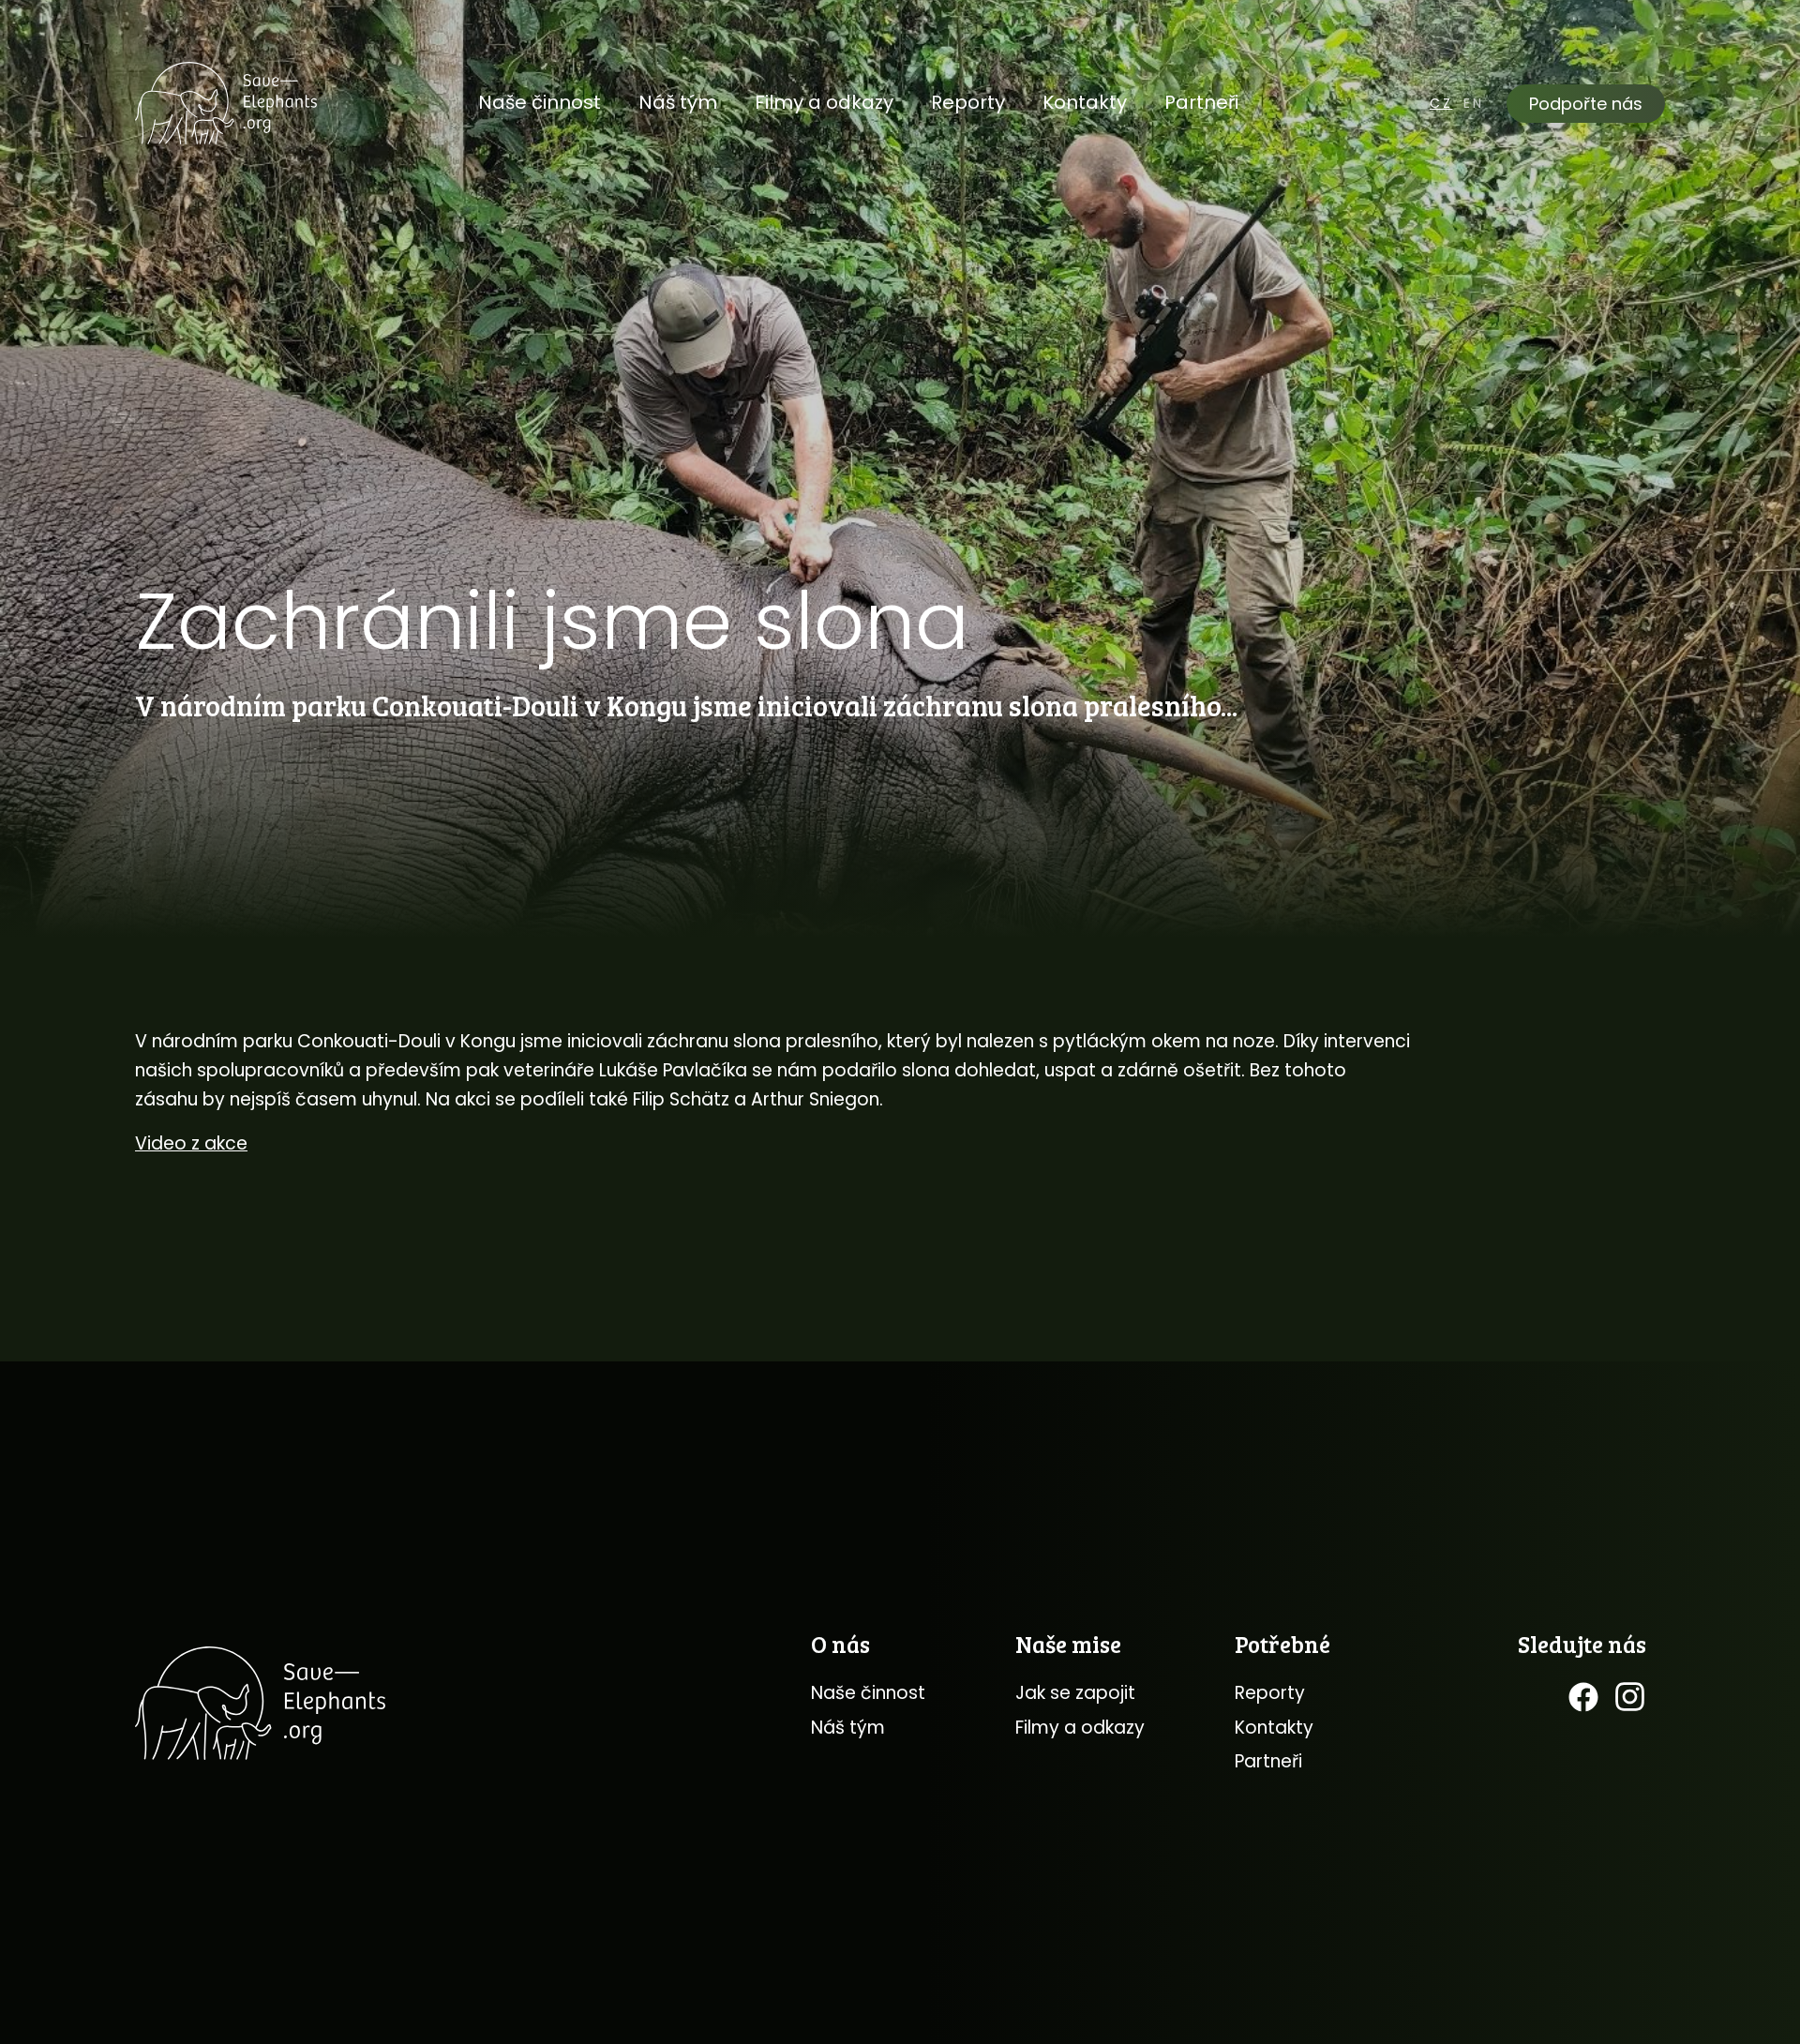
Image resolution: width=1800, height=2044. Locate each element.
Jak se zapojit (1075, 1693)
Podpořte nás (1586, 104)
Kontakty (1085, 102)
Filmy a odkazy (824, 102)
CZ (1441, 103)
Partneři (1201, 102)
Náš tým (678, 102)
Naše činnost (540, 102)
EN (1474, 103)
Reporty (968, 102)
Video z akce (191, 1143)
